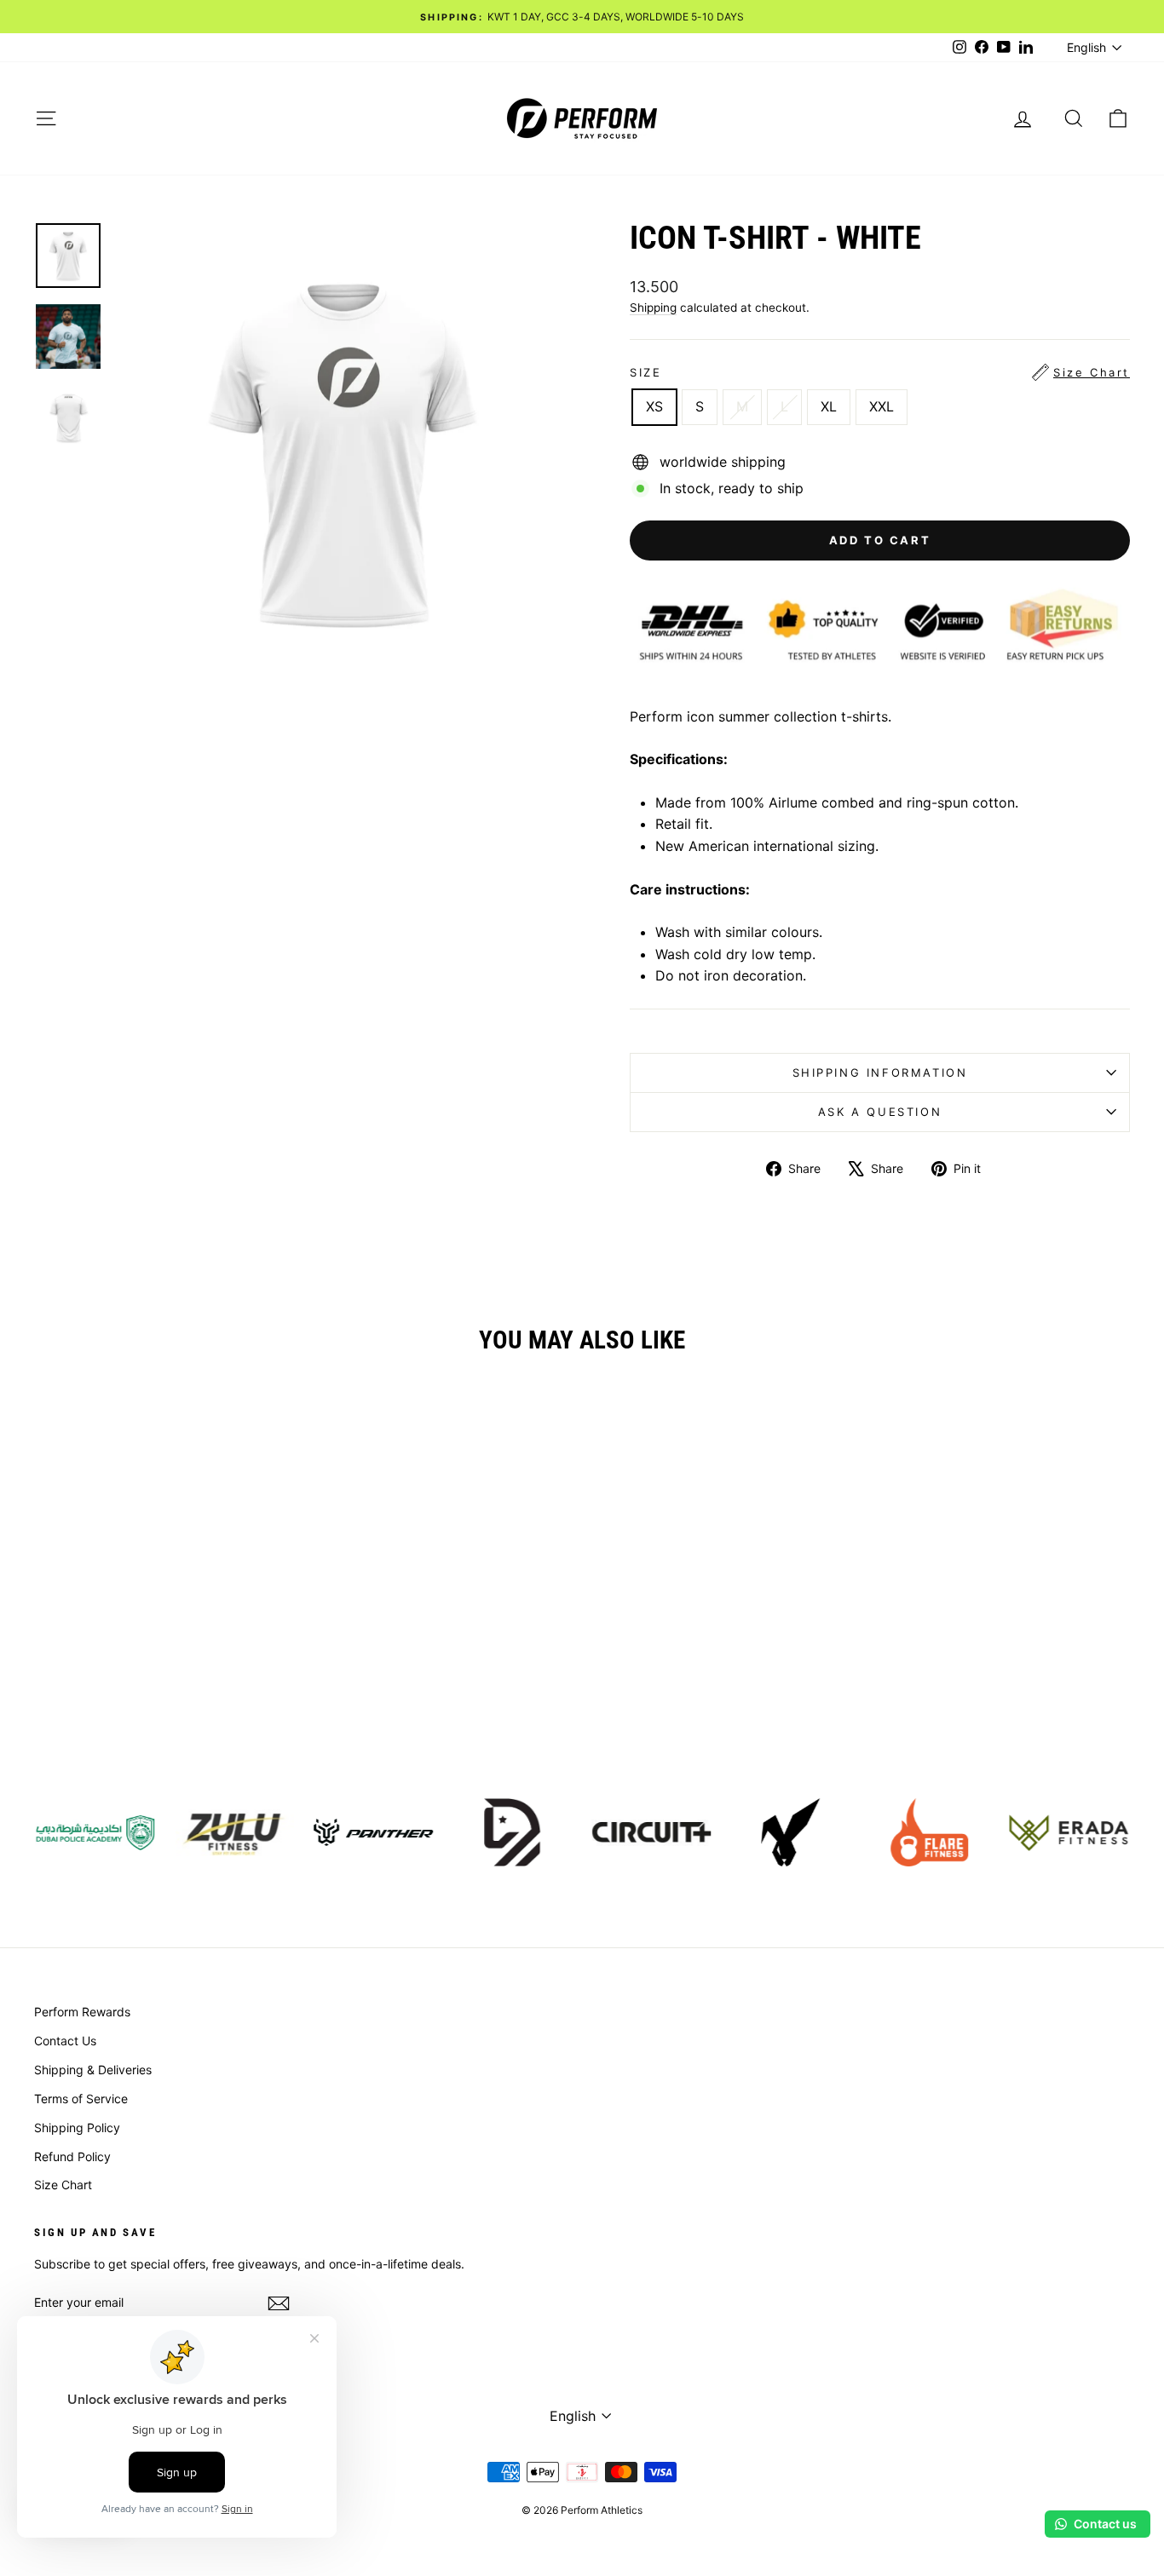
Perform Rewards (82, 2012)
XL (829, 406)
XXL (882, 406)
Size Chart (63, 2185)
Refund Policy (72, 2156)
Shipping (653, 308)
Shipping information (880, 1072)
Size (880, 372)
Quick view (164, 1637)
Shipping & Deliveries (93, 2070)
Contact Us (65, 2041)
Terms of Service (81, 2099)
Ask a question (880, 1112)
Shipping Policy (77, 2127)
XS (654, 406)
